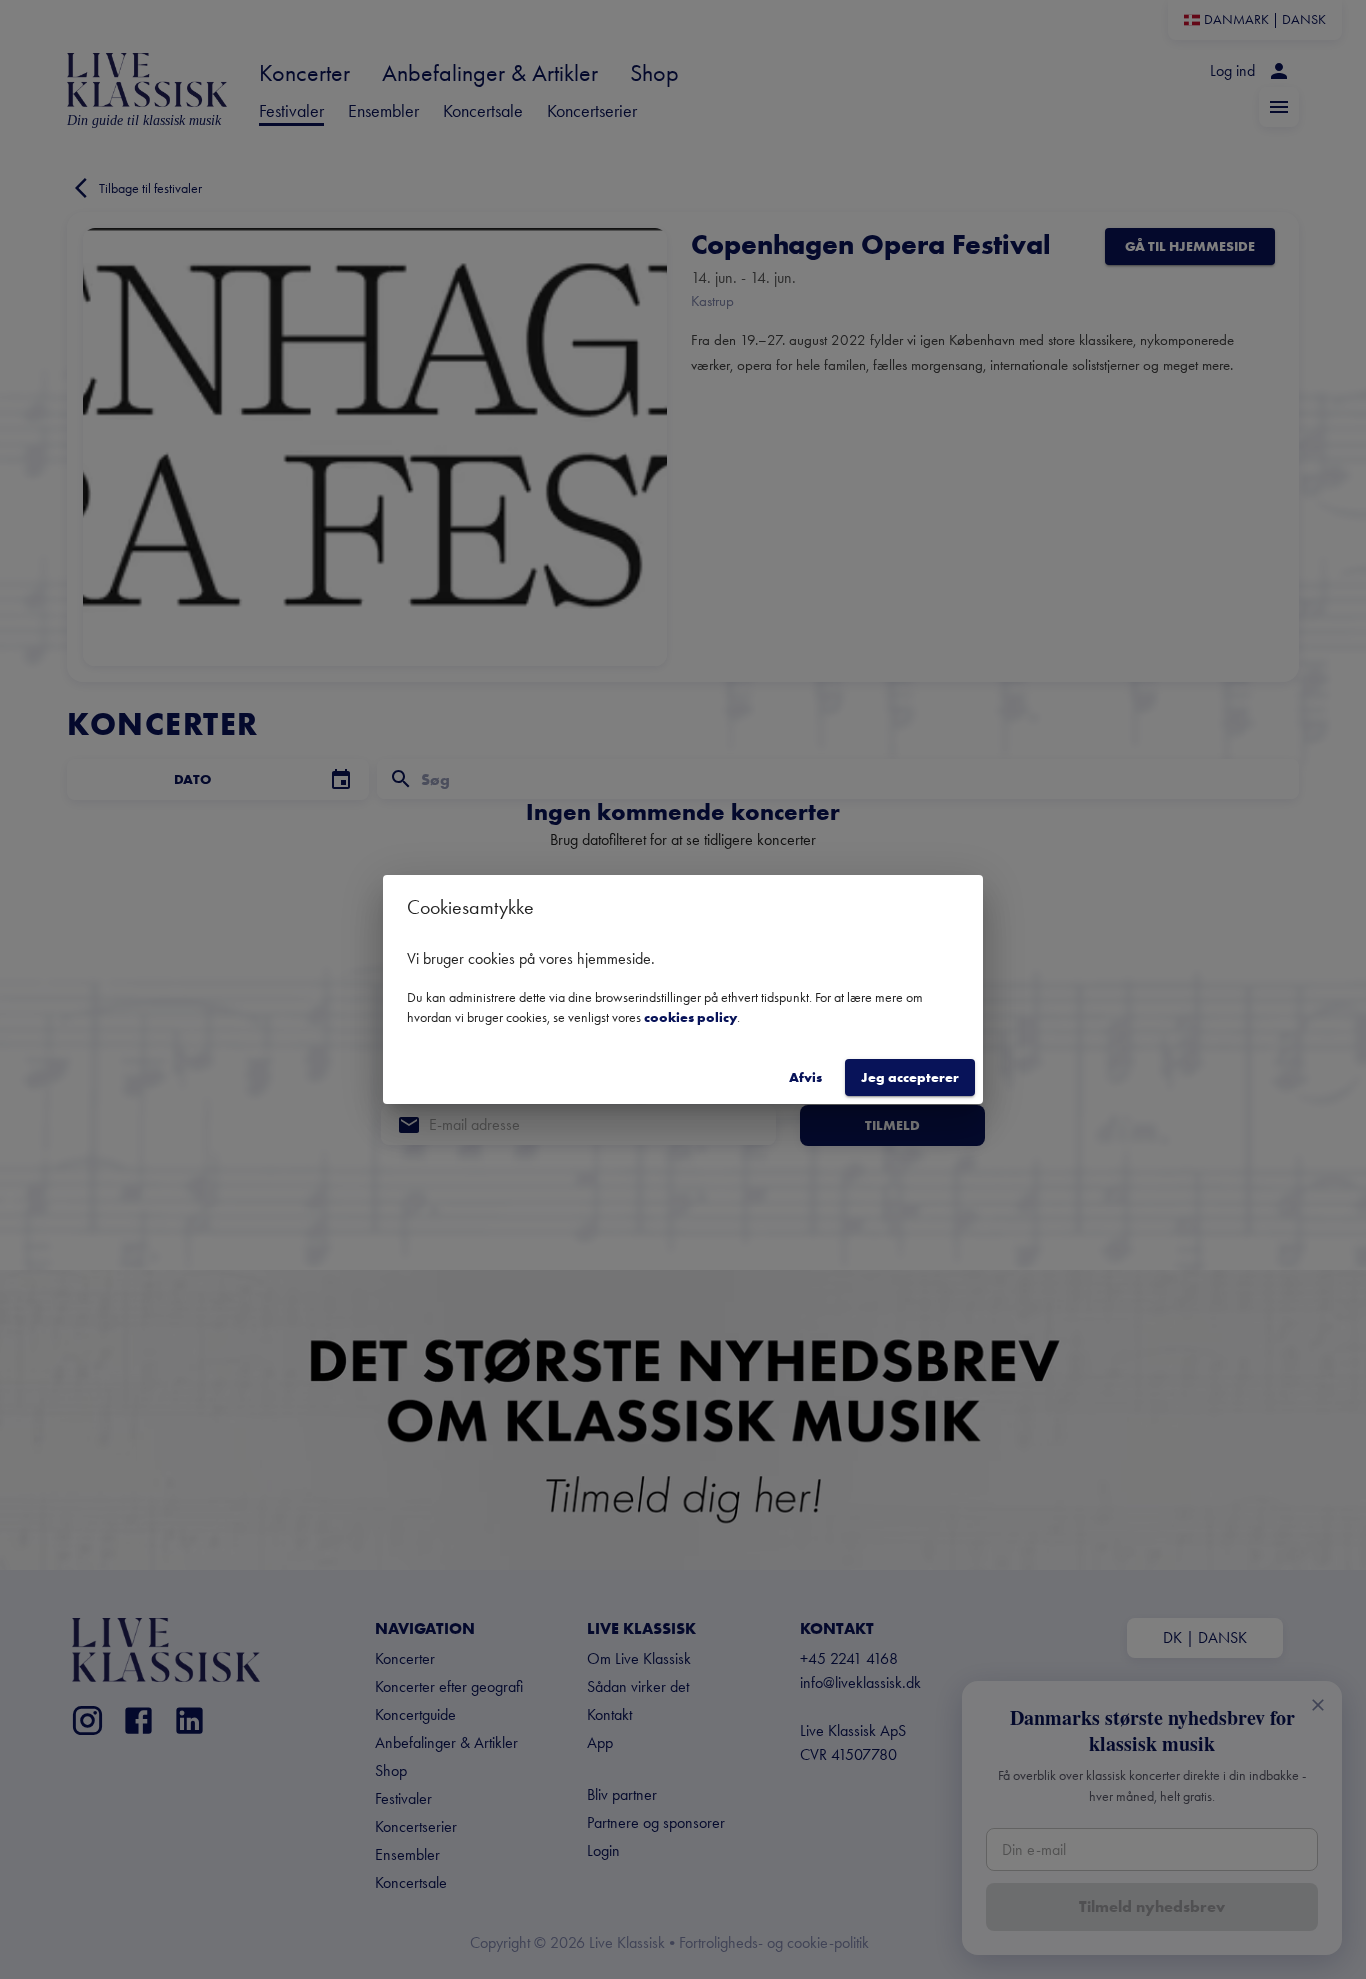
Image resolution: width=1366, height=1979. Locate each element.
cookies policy (690, 1017)
